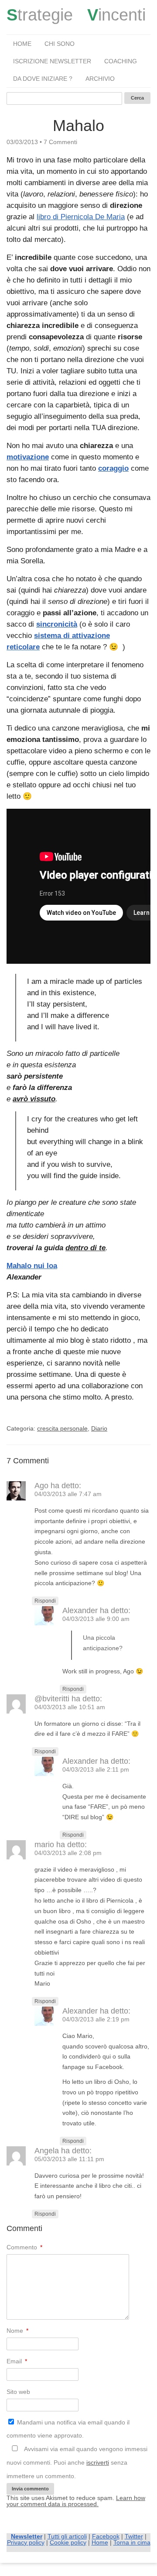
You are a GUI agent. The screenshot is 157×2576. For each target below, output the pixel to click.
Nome (17, 2331)
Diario (99, 1428)
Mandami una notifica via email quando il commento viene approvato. (68, 2429)
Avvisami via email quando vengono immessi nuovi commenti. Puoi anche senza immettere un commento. (77, 2462)
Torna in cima (132, 2542)
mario (44, 1845)
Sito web (18, 2392)
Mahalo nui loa (32, 1266)
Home (22, 44)
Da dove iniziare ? (43, 79)
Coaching (121, 61)
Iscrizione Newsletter (52, 61)
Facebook (106, 2536)
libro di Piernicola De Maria (81, 217)
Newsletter (27, 2536)
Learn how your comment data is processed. (76, 2501)
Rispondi (45, 1601)
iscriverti (98, 2462)
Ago (41, 1486)
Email (17, 2361)
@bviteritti (52, 1699)
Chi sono (60, 44)
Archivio (100, 79)
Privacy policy (26, 2542)
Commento (24, 2247)
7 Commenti (60, 142)
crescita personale (62, 1428)
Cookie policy (68, 2542)
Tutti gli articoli (67, 2536)
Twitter (134, 2536)
